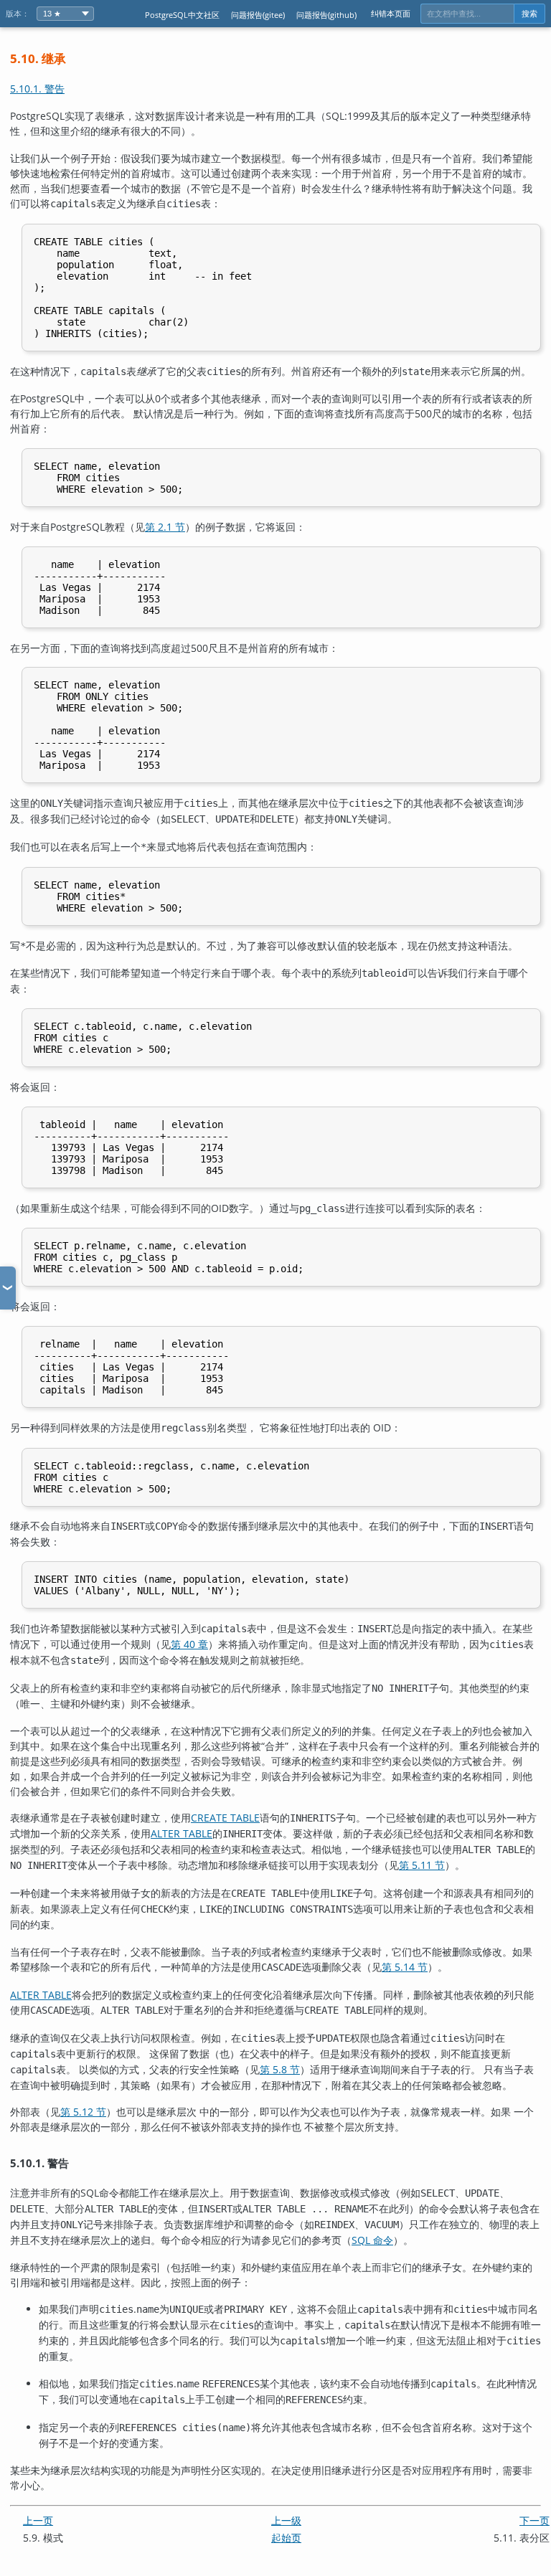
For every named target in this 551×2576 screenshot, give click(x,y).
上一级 (286, 2520)
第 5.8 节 (280, 2069)
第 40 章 (189, 1644)
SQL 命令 (372, 2240)
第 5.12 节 (83, 2112)
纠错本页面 (391, 13)
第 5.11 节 (422, 1865)
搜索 (529, 14)
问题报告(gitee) (258, 15)
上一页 (38, 2520)
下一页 (534, 2520)
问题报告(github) (326, 15)
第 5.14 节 (405, 1967)
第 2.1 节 (165, 527)
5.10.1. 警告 (37, 89)
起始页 (286, 2538)
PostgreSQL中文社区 (182, 15)
